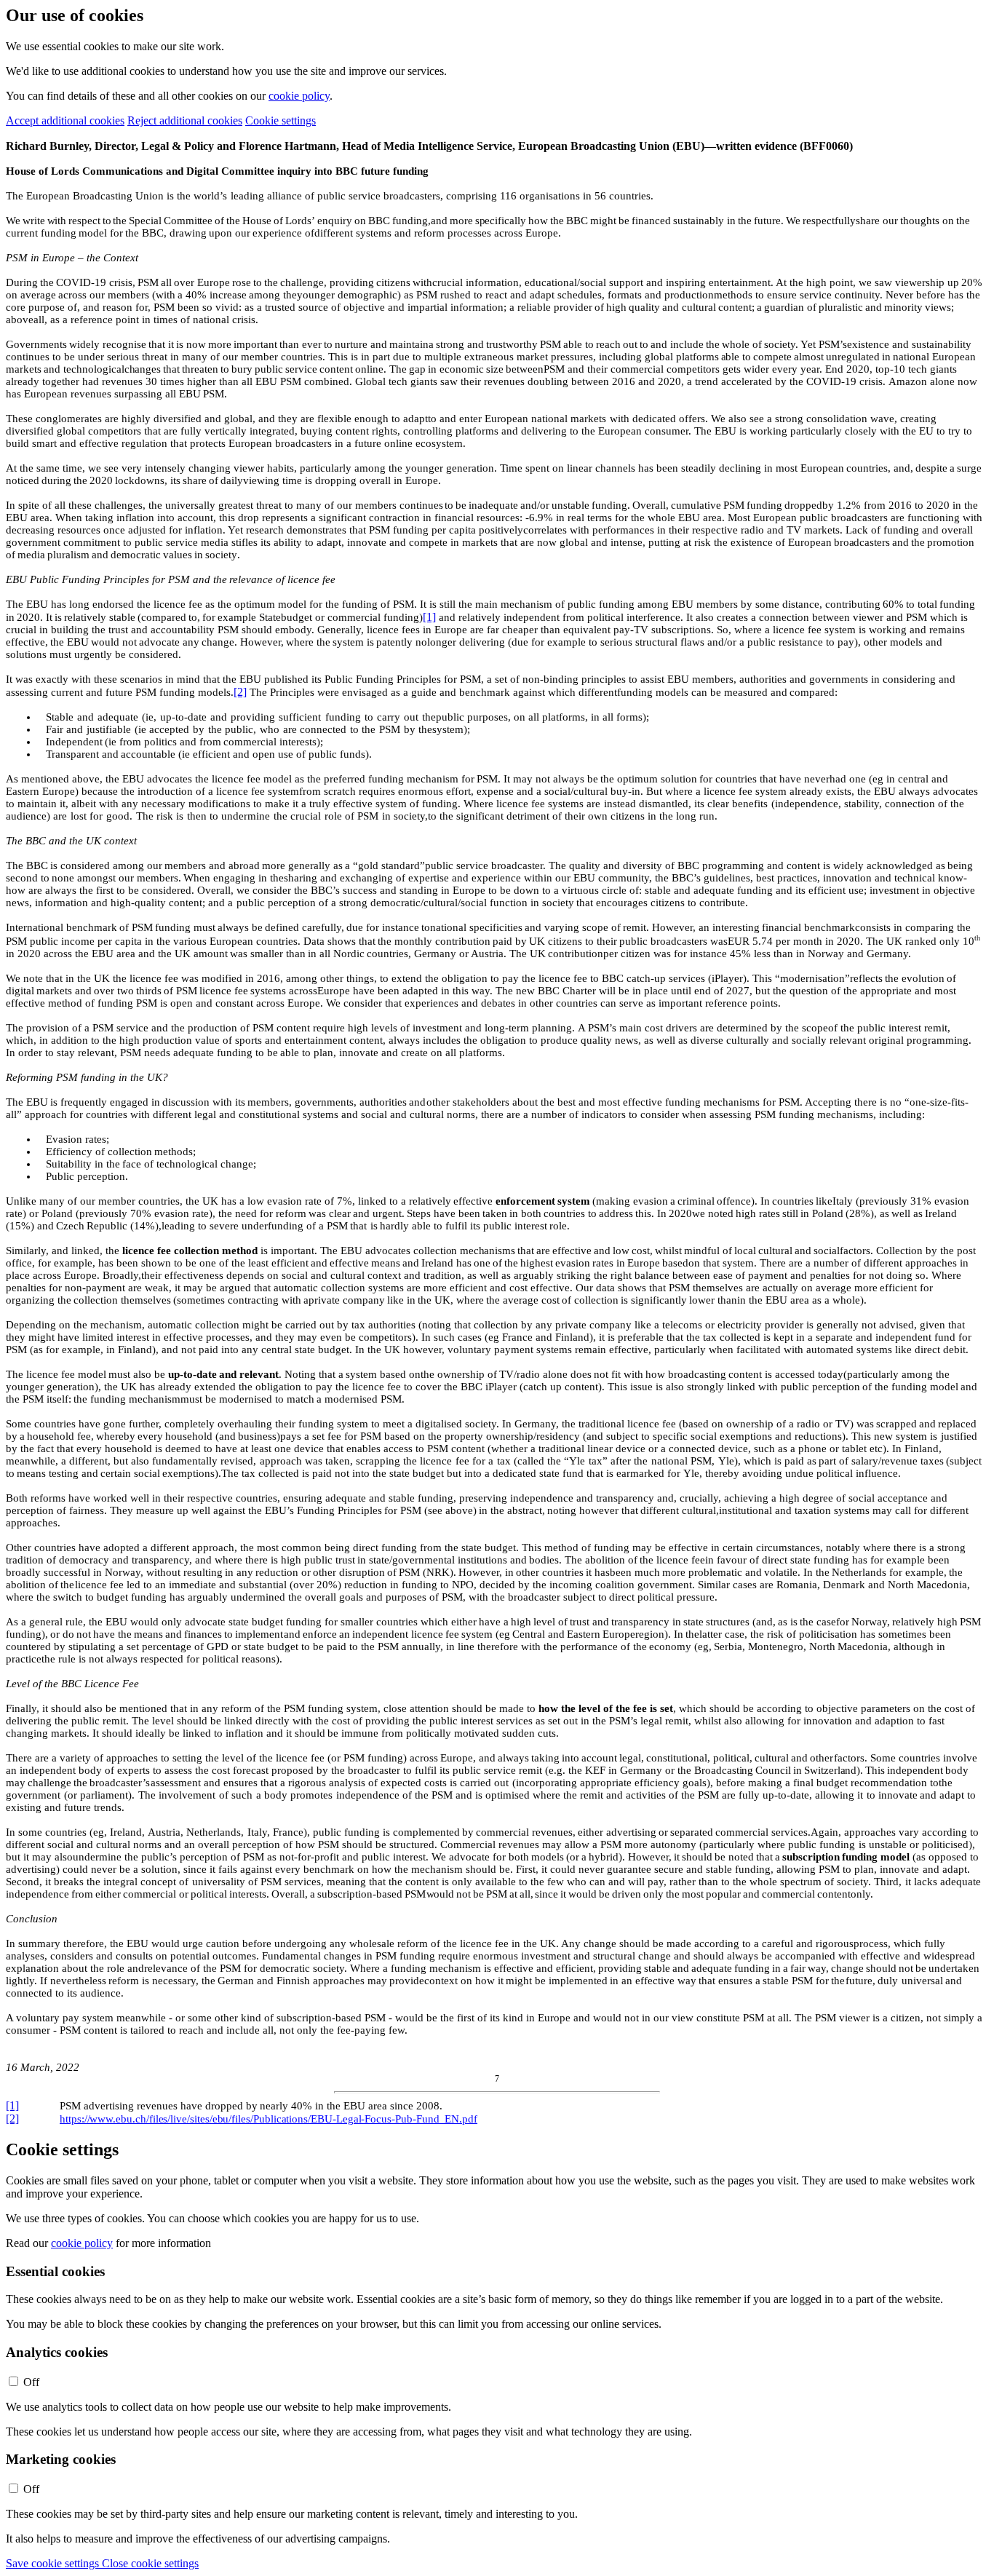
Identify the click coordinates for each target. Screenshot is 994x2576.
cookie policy (299, 96)
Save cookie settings (54, 2563)
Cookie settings (281, 120)
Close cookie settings (150, 2563)
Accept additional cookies (65, 120)
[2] (240, 692)
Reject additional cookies (185, 120)
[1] (429, 617)
